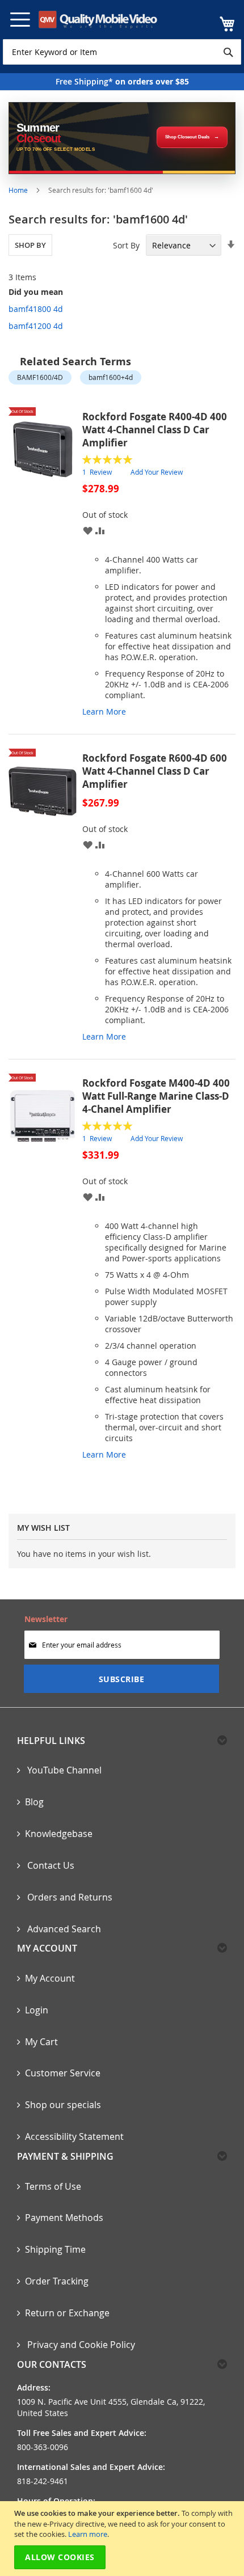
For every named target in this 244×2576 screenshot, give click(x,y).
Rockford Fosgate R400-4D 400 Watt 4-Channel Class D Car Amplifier (155, 430)
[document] (123, 2539)
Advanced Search (63, 1929)
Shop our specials (63, 2105)
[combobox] (122, 52)
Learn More (104, 711)
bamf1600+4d (111, 377)
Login (37, 2010)
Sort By (126, 245)
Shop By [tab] (30, 245)
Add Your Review (157, 472)
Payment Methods (64, 2218)
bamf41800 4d (36, 309)
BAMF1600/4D (40, 377)
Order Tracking (57, 2281)
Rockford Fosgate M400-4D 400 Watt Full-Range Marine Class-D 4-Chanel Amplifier (156, 1096)
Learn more (88, 2534)
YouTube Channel (63, 1770)
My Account (50, 1978)
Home (19, 190)
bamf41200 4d (36, 326)
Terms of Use (53, 2186)
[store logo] (98, 20)
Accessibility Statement (74, 2136)
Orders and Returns (69, 1897)
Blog (34, 1802)
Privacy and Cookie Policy (80, 2345)
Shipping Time (55, 2249)
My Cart (41, 2042)
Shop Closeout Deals (187, 137)
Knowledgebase (59, 1834)
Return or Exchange (67, 2313)
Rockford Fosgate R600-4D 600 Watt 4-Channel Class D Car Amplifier (155, 771)
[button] (87, 530)
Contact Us (50, 1865)
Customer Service (63, 2073)
